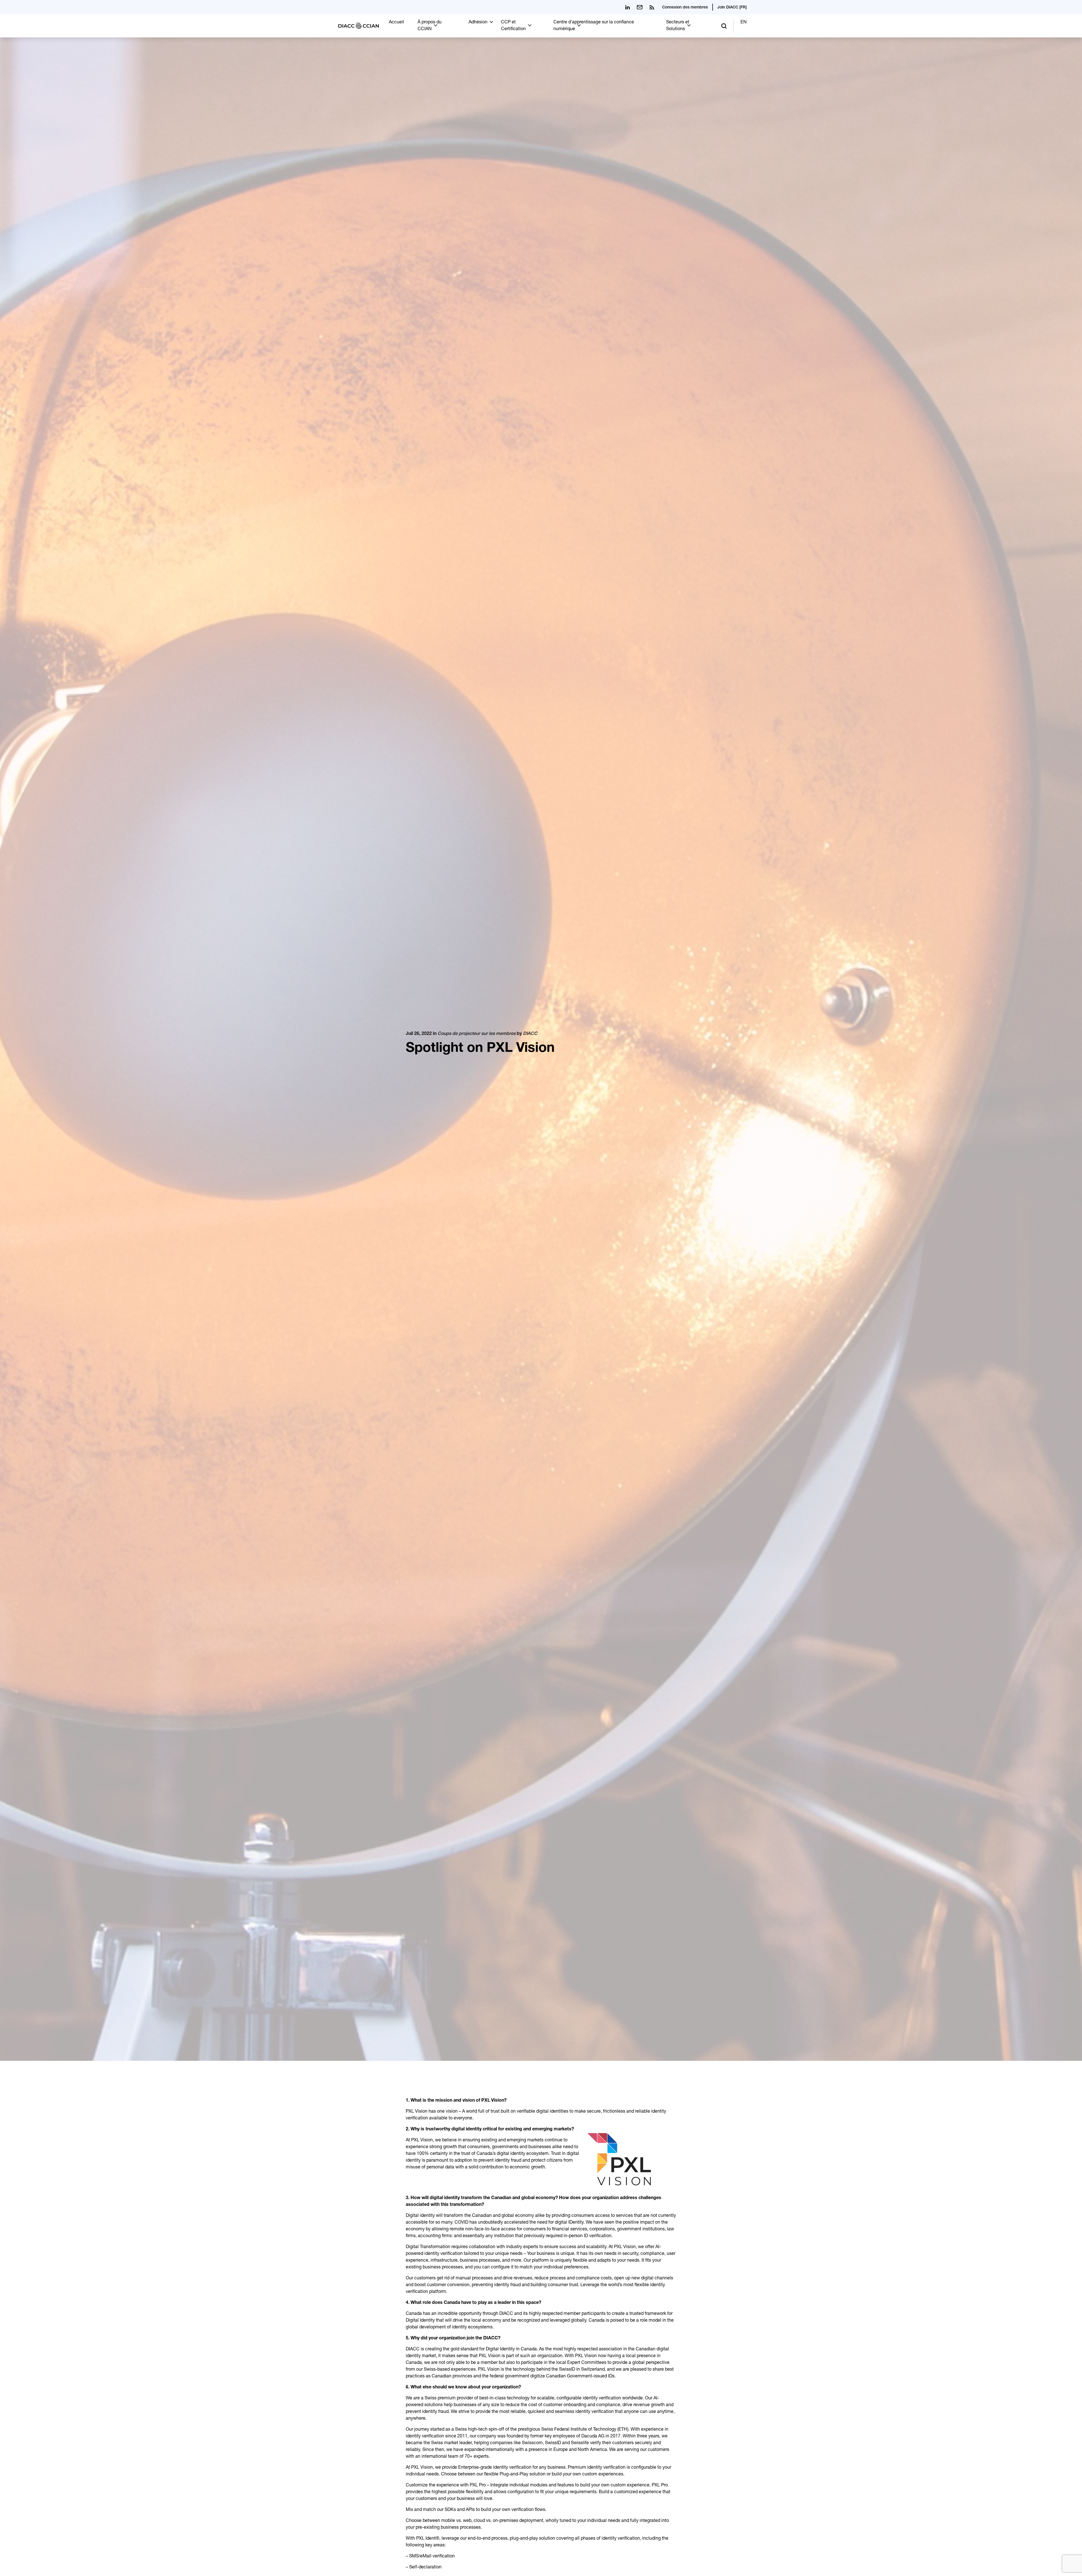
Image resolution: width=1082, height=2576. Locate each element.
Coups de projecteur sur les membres (477, 1034)
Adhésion (478, 23)
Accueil (396, 23)
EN (744, 23)
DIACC (530, 1034)
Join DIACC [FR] (732, 8)
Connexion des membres (685, 8)
